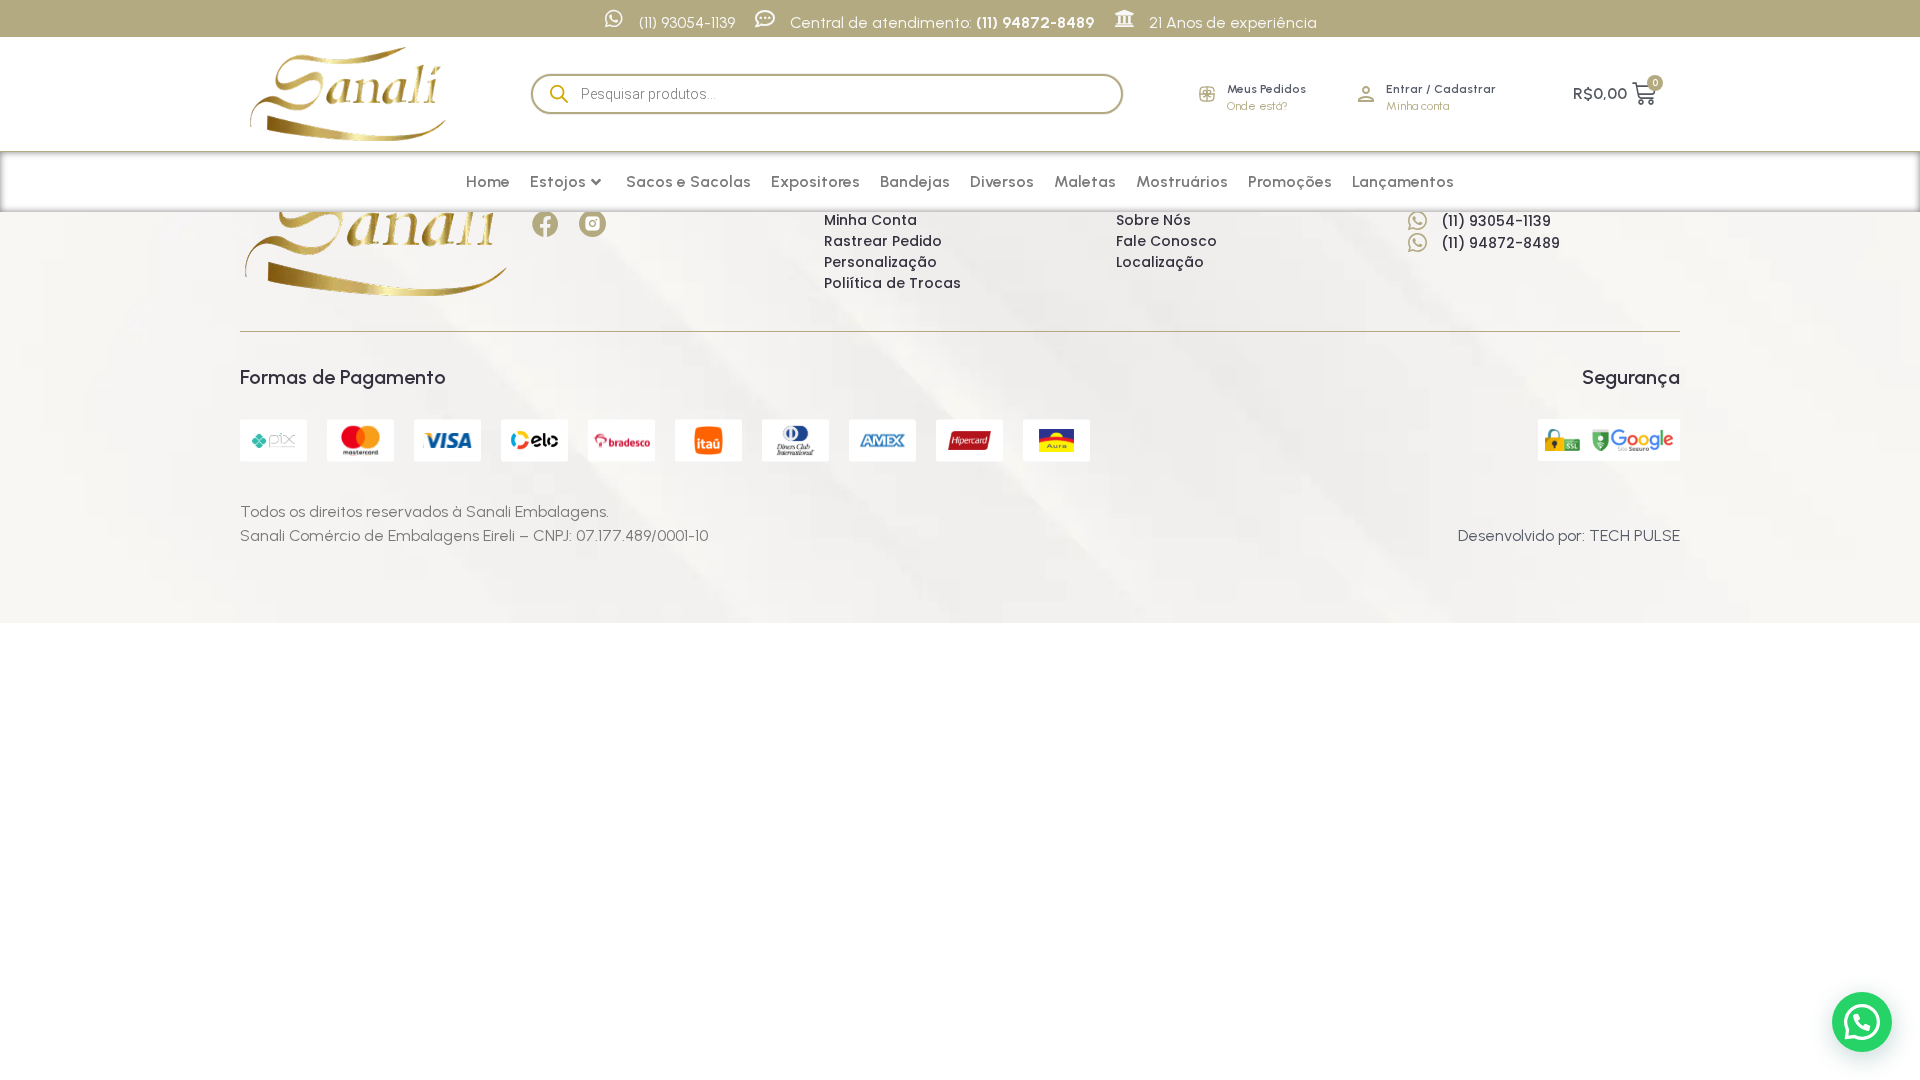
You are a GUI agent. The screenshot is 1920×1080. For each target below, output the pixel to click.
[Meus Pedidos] (1207, 94)
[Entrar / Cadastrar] (1366, 94)
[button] (1862, 1022)
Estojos (558, 181)
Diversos (1002, 181)
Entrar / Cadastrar (1441, 89)
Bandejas (915, 181)
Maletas (1085, 181)
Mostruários (1182, 181)
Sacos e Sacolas (688, 181)
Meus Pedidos (1266, 89)
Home (488, 181)
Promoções (1290, 181)
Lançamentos (1403, 181)
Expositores (815, 181)
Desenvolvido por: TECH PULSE (1569, 535)
